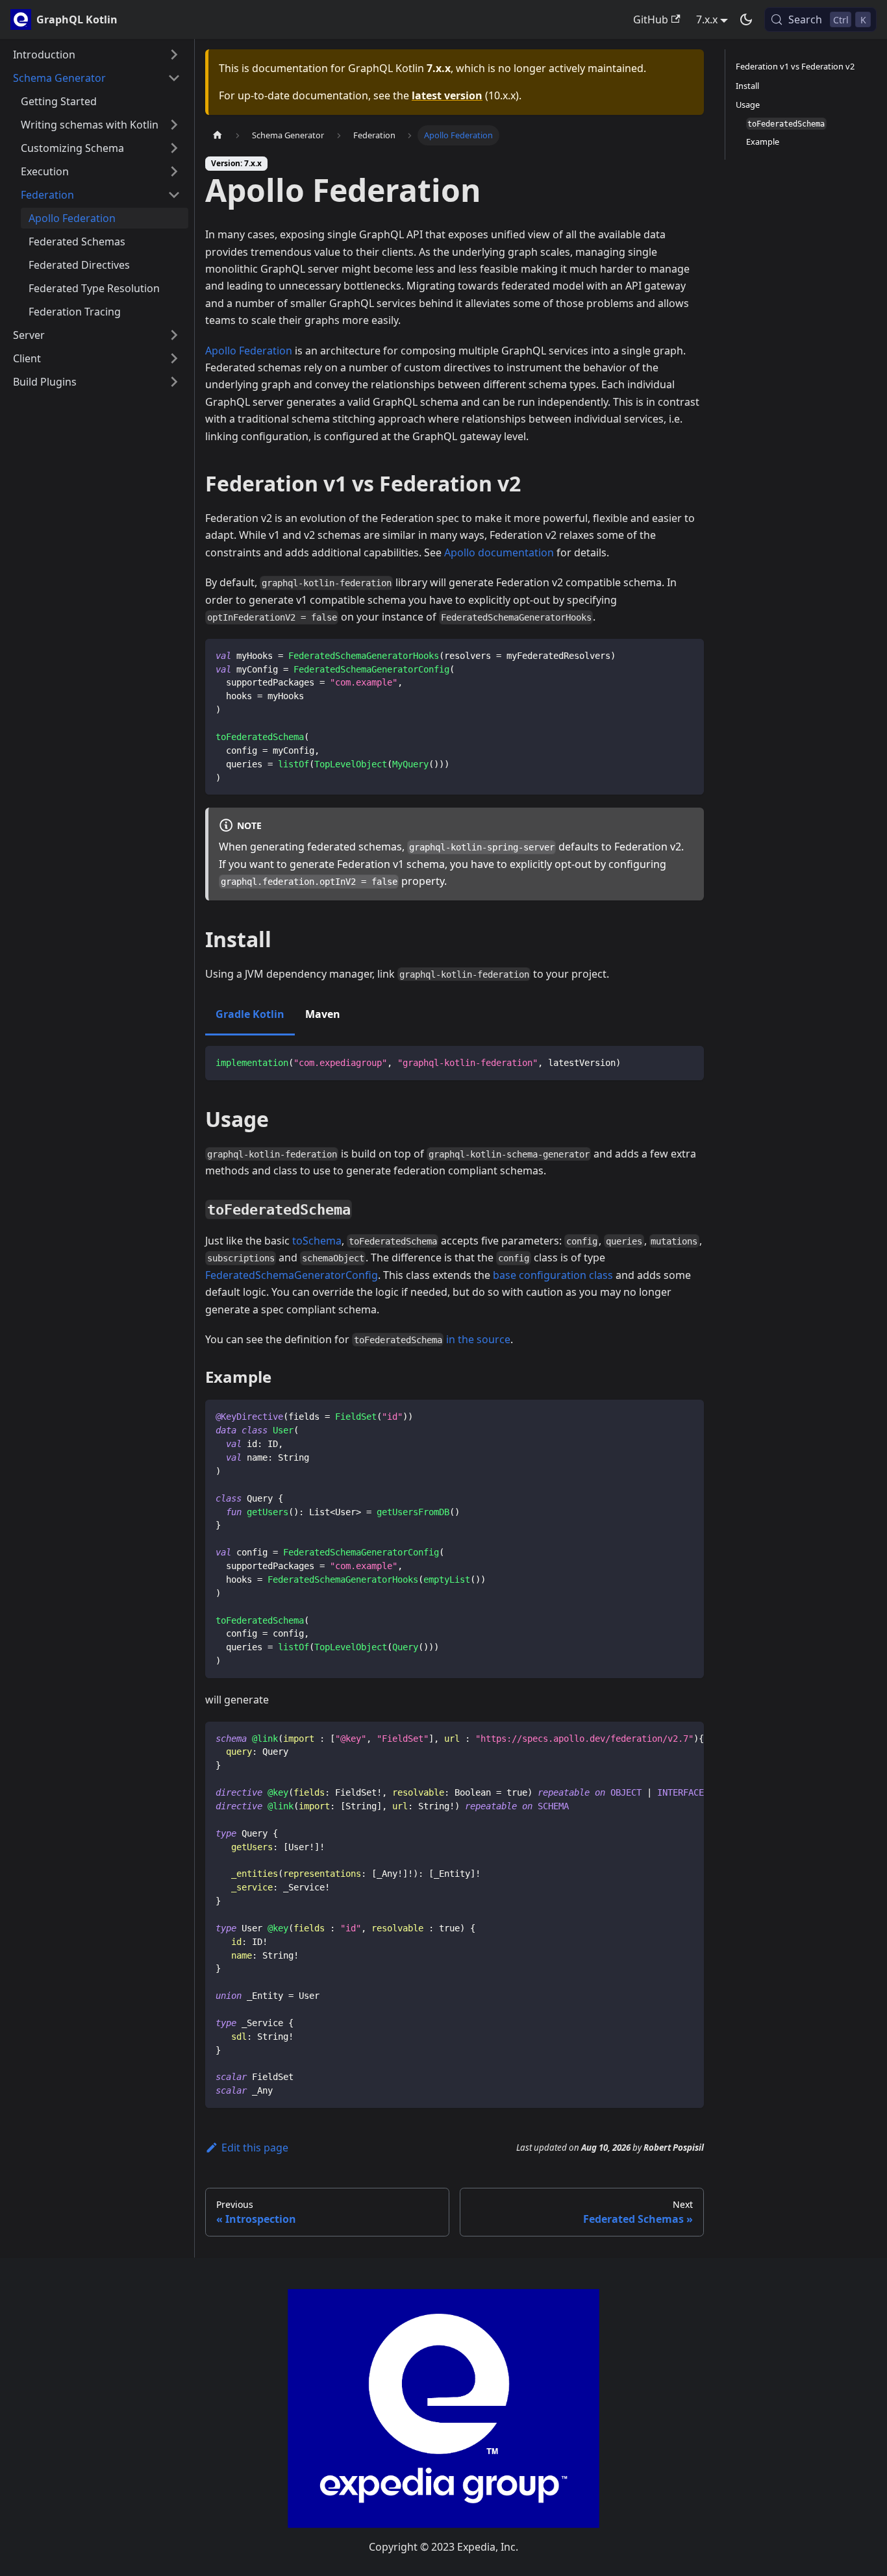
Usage (748, 104)
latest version (447, 95)
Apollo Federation (249, 351)
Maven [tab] (323, 1014)
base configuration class (553, 1275)
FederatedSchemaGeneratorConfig (292, 1275)
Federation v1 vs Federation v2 (795, 66)
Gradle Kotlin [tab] (250, 1014)
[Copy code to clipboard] (688, 655)
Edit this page (255, 2148)
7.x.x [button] (707, 19)
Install (747, 85)
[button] (97, 55)
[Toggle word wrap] (664, 1738)
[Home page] (218, 135)
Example (763, 142)
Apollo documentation (499, 552)
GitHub (651, 19)
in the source (478, 1339)
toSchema (317, 1241)
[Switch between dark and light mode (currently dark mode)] (746, 19)
